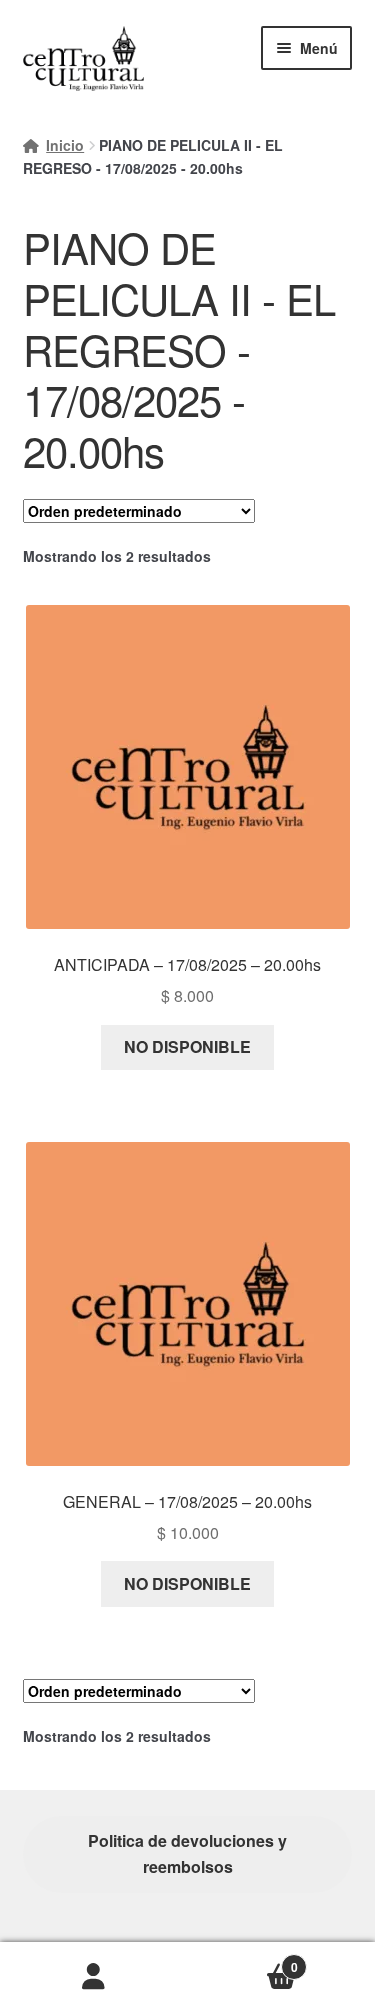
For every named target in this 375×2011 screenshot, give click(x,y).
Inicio (65, 145)
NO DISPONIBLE (187, 1046)
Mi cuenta (94, 1977)
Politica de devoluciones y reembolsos (187, 1853)
